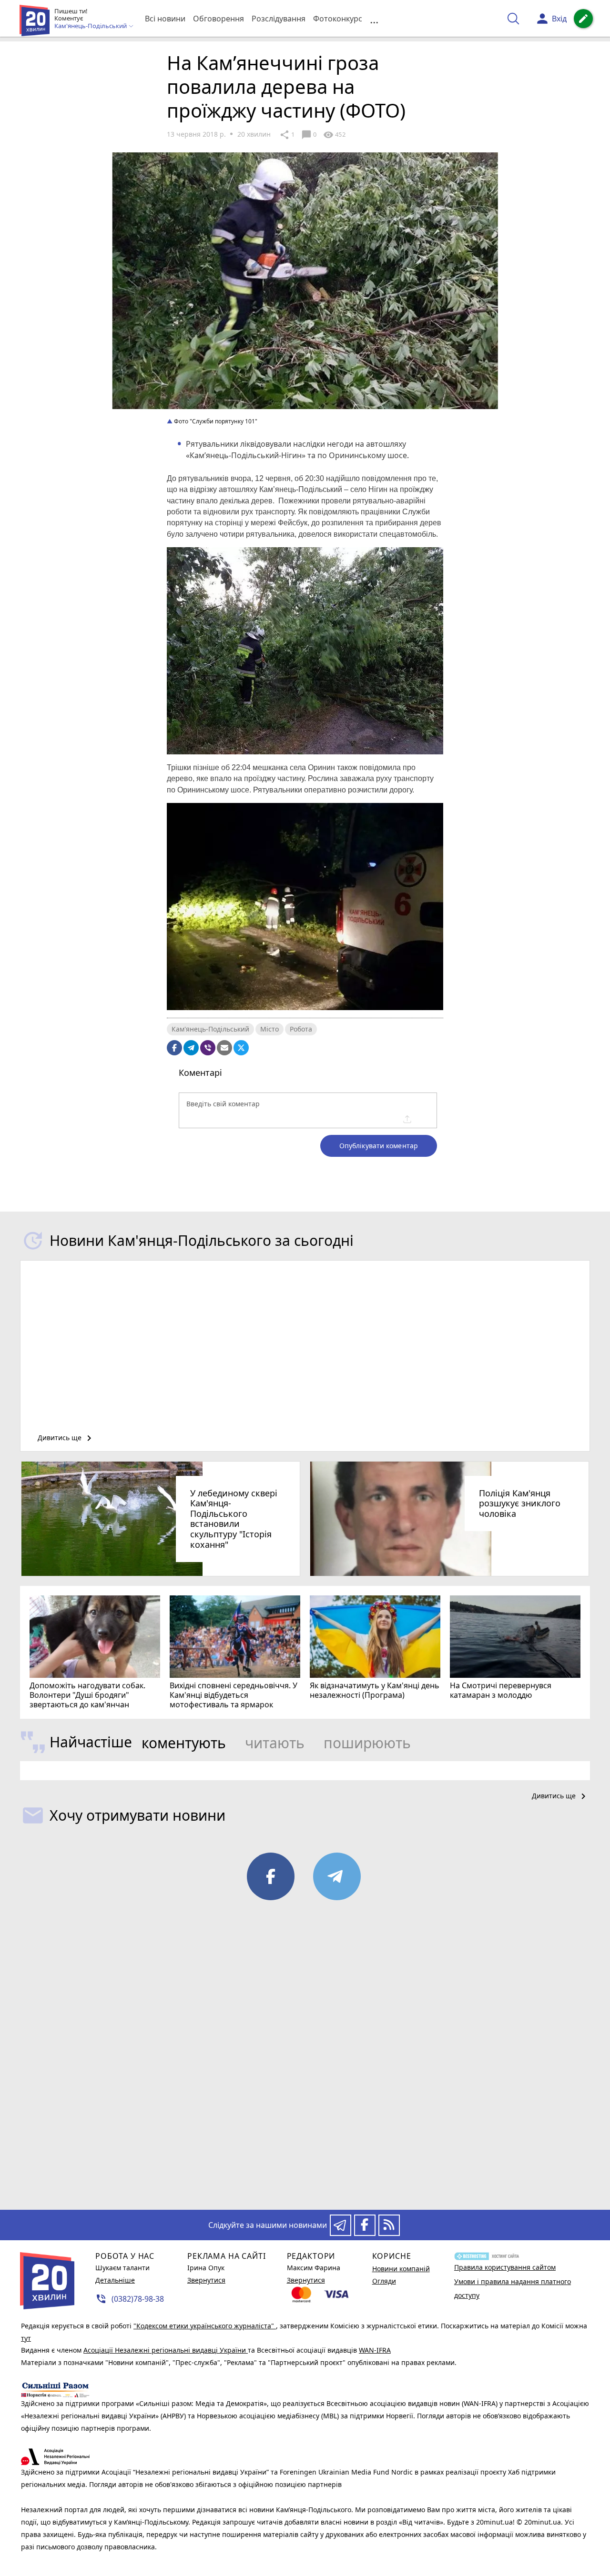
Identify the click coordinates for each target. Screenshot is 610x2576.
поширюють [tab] (367, 1743)
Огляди (384, 2281)
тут (26, 2338)
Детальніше (115, 2280)
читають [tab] (275, 1743)
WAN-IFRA (375, 2350)
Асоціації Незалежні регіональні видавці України (166, 2350)
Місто (269, 1029)
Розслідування (279, 19)
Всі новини (165, 19)
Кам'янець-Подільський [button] (91, 26)
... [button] (374, 19)
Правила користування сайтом (505, 2267)
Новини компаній (401, 2269)
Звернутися (206, 2280)
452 (334, 135)
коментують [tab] (184, 1743)
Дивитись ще (66, 1438)
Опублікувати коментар (379, 1146)
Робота (301, 1029)
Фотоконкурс (338, 19)
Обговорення (219, 19)
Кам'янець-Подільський (210, 1029)
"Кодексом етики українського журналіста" (205, 2326)
